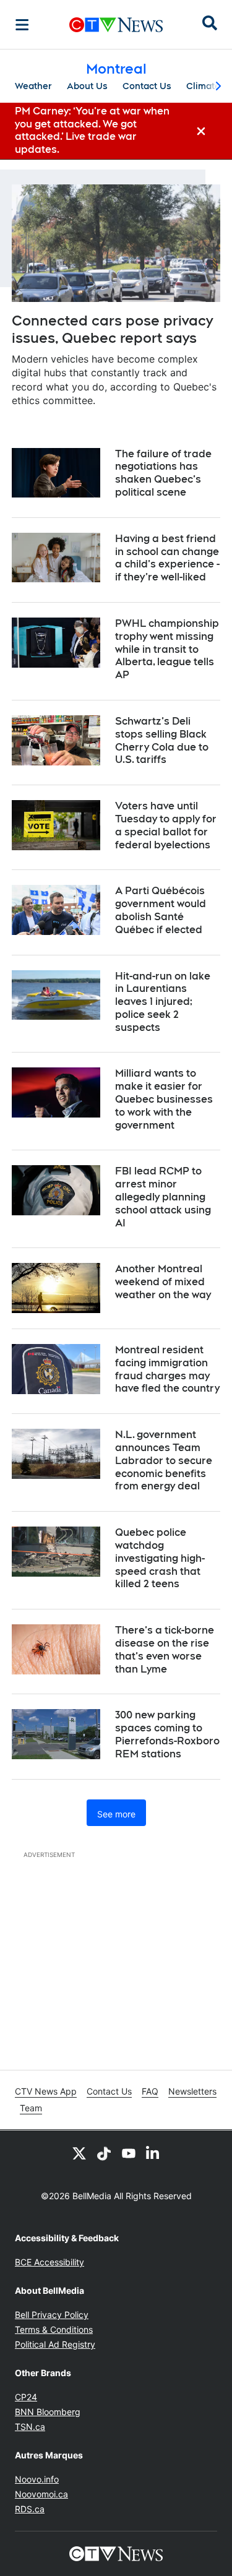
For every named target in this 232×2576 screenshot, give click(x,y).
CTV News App (46, 2091)
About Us (87, 86)
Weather (33, 86)
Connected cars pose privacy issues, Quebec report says (112, 330)
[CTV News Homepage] (116, 25)
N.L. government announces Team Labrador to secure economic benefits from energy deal (164, 1460)
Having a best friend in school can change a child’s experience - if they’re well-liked (167, 558)
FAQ (150, 2091)
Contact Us (147, 86)
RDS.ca (30, 2509)
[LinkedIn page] (153, 2153)
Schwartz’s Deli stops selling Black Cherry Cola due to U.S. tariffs (162, 740)
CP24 (26, 2397)
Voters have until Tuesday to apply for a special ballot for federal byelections (166, 825)
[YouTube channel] (129, 2153)
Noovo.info (37, 2479)
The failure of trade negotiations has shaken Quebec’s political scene (163, 473)
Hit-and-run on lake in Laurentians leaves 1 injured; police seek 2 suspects (163, 1002)
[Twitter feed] (79, 2153)
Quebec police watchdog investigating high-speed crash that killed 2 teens (160, 1558)
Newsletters (192, 2091)
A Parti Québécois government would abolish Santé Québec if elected (161, 910)
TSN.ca (30, 2427)
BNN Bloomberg (48, 2412)
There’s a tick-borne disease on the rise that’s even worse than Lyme (165, 1649)
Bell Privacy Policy (52, 2315)
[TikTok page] (104, 2153)
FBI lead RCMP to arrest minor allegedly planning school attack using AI (163, 1197)
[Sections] (22, 25)
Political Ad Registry (55, 2344)
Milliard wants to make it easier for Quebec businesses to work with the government (164, 1099)
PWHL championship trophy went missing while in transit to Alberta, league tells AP (167, 649)
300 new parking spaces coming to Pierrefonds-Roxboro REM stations (167, 1734)
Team (31, 2108)
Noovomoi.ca (41, 2494)
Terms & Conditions (54, 2329)
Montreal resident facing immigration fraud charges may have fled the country (167, 1369)
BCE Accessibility (49, 2262)
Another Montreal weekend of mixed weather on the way (163, 1282)
